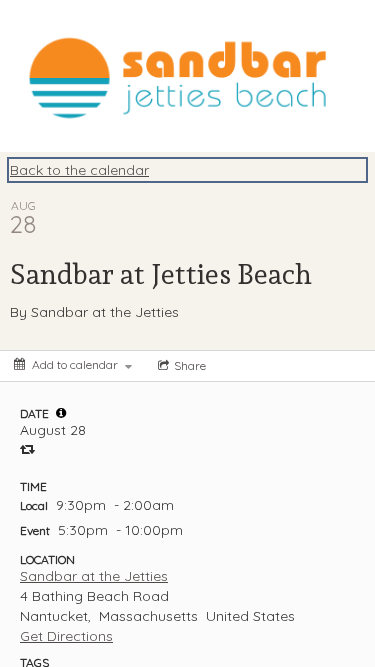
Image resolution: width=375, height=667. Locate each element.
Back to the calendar (79, 170)
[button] (61, 413)
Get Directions (66, 636)
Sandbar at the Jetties (94, 576)
